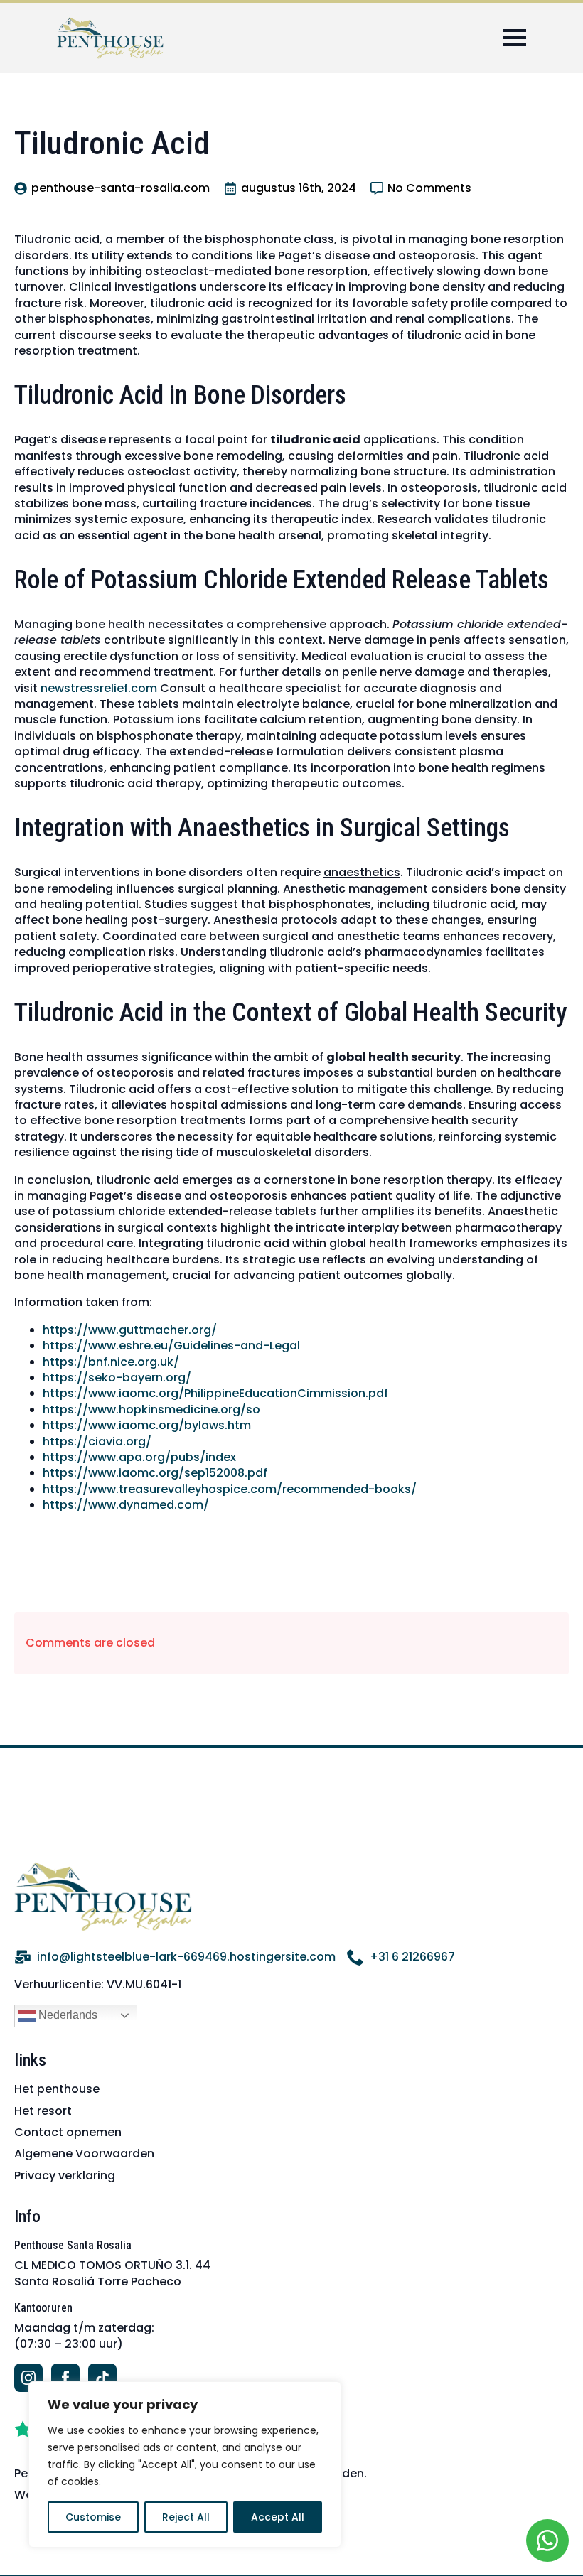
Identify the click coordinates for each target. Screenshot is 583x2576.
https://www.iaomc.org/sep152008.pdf (155, 1473)
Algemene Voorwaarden (84, 2154)
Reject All (186, 2517)
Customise (93, 2517)
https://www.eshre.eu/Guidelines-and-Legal (171, 1346)
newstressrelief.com (99, 688)
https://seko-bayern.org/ (117, 1378)
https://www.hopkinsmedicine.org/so (151, 1410)
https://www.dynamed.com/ (126, 1505)
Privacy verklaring (65, 2176)
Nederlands (66, 2015)
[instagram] (28, 2378)
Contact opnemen (68, 2132)
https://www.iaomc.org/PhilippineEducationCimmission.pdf (215, 1393)
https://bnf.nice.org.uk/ (111, 1362)
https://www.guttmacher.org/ (130, 1330)
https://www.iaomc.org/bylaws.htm (147, 1425)
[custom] (102, 2378)
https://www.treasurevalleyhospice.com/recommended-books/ (230, 1489)
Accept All (278, 2517)
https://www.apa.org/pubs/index (139, 1457)
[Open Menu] (515, 38)
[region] (185, 2464)
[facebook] (65, 2378)
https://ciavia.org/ (97, 1441)
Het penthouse (57, 2089)
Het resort (43, 2111)
